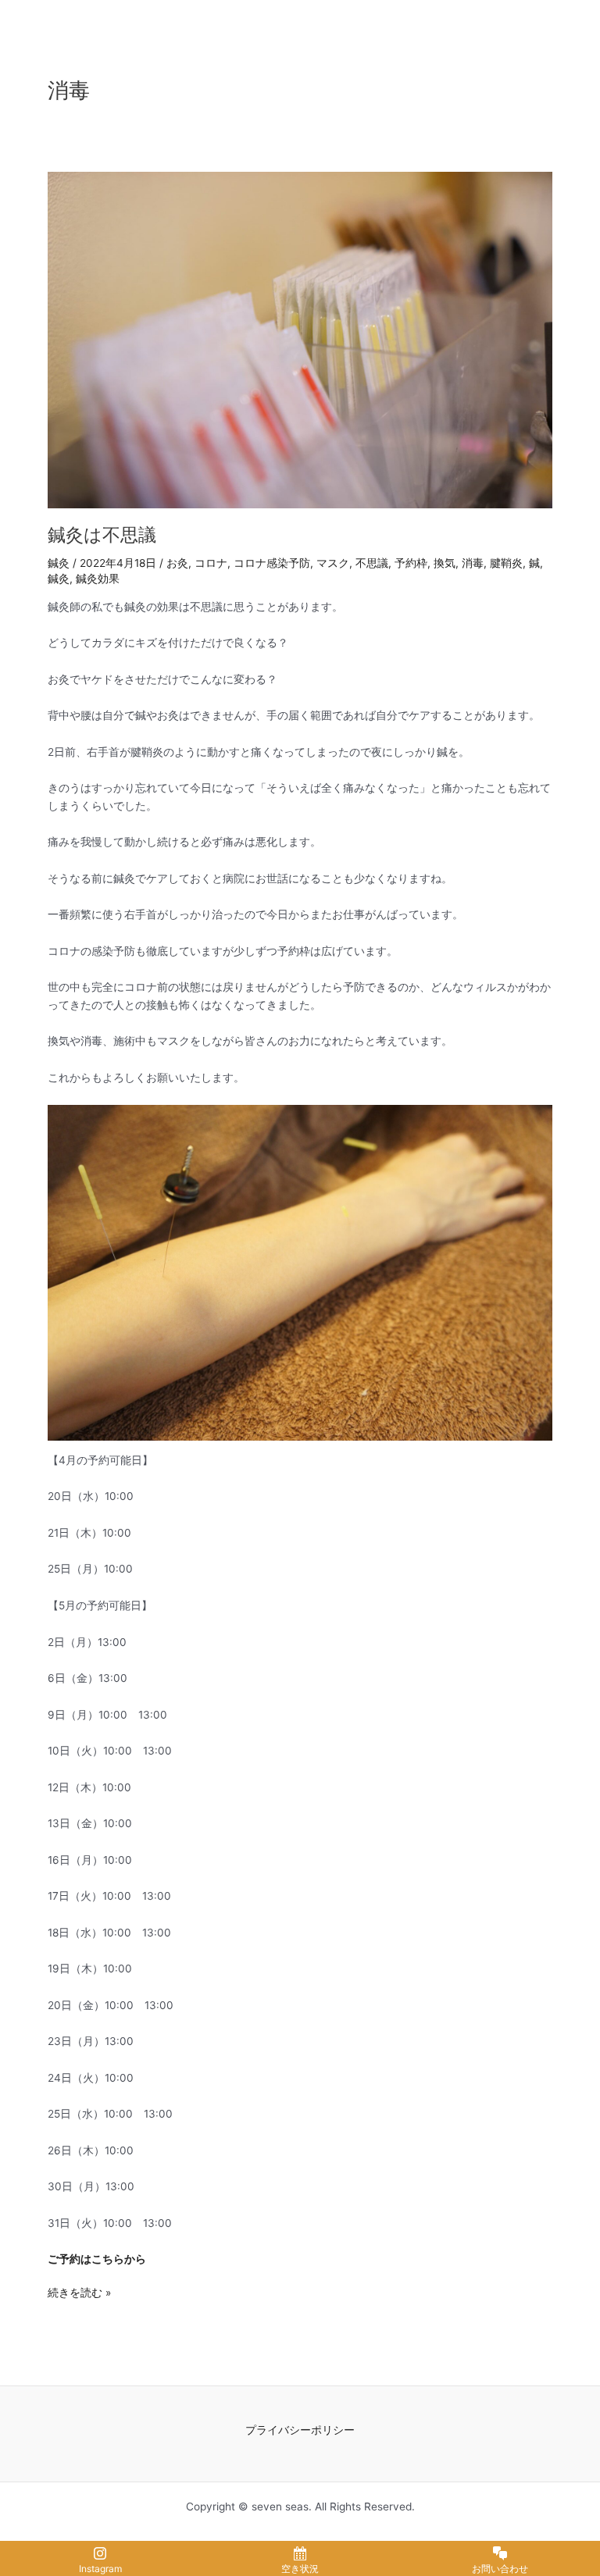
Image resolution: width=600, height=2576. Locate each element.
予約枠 (411, 563)
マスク (333, 563)
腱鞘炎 (506, 563)
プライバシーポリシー (300, 2430)
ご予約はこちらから (97, 2259)
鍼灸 (59, 563)
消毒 (473, 563)
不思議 (372, 563)
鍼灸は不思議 (102, 535)
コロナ (211, 563)
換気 (445, 563)
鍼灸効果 (98, 579)
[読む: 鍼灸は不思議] (300, 339)
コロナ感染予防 (272, 563)
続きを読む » (79, 2291)
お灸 (177, 563)
